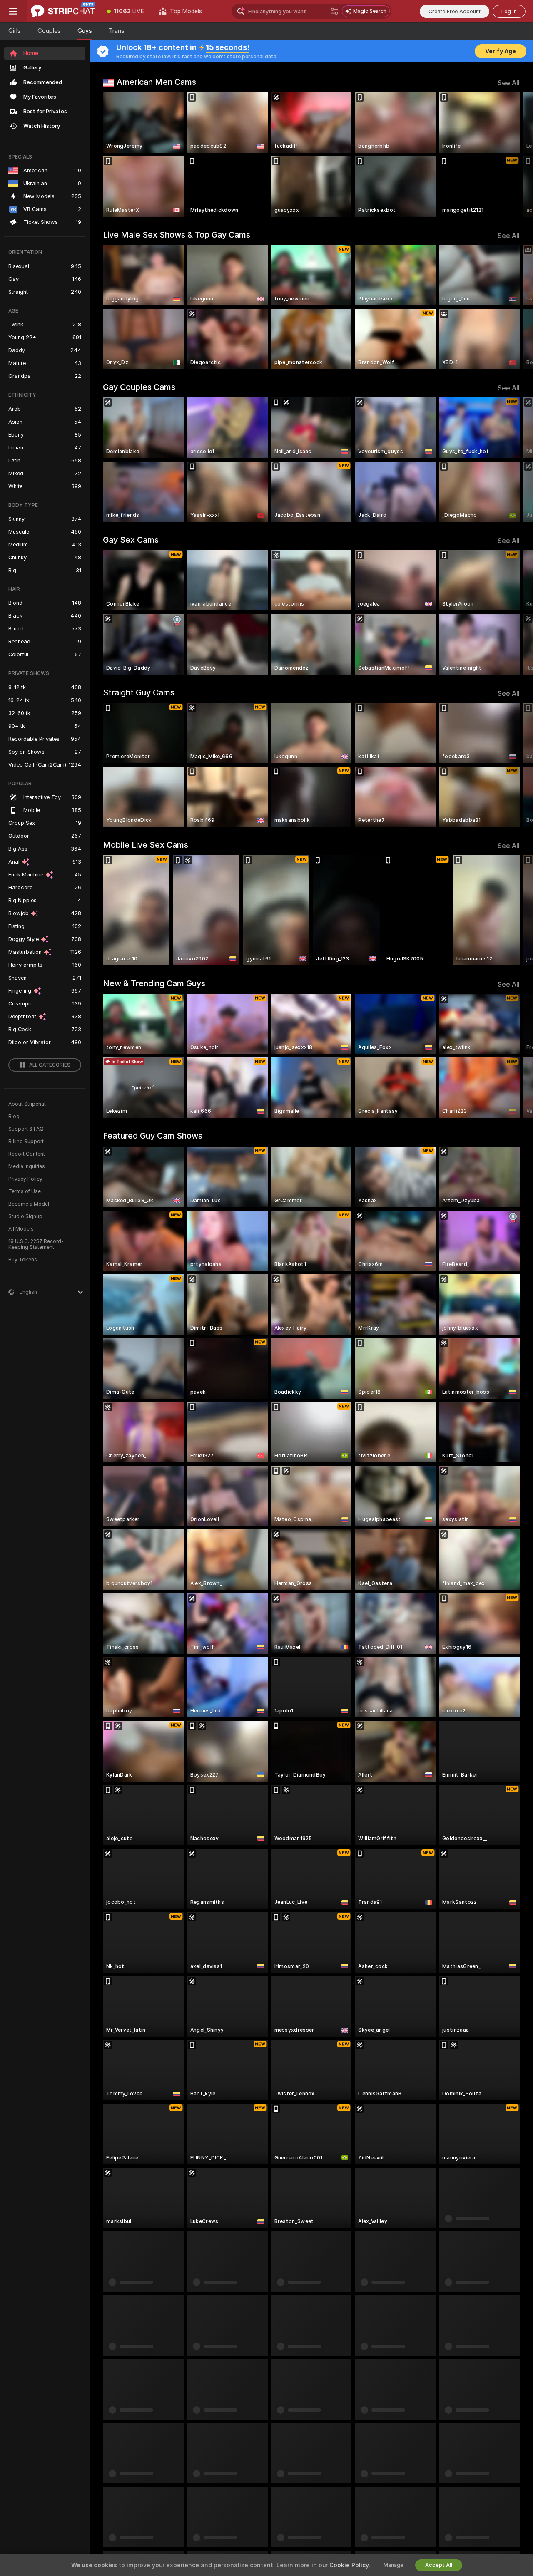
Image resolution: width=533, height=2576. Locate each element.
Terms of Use (25, 1191)
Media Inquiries (27, 1166)
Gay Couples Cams (139, 387)
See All (509, 83)
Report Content (27, 1154)
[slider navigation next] (512, 155)
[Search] (334, 11)
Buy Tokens (23, 1260)
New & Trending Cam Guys (154, 983)
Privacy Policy (25, 1179)
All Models (21, 1229)
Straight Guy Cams (139, 692)
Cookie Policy (349, 2565)
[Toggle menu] (13, 11)
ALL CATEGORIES (50, 1065)
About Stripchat (27, 1104)
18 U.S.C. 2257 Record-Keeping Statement (36, 1244)
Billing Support (26, 1142)
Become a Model (29, 1204)
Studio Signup (25, 1216)
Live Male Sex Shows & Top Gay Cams (177, 235)
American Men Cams (156, 82)
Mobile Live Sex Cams (146, 845)
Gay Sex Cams (131, 540)
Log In (509, 11)
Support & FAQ (26, 1129)
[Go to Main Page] (63, 11)
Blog (14, 1117)
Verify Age (501, 51)
